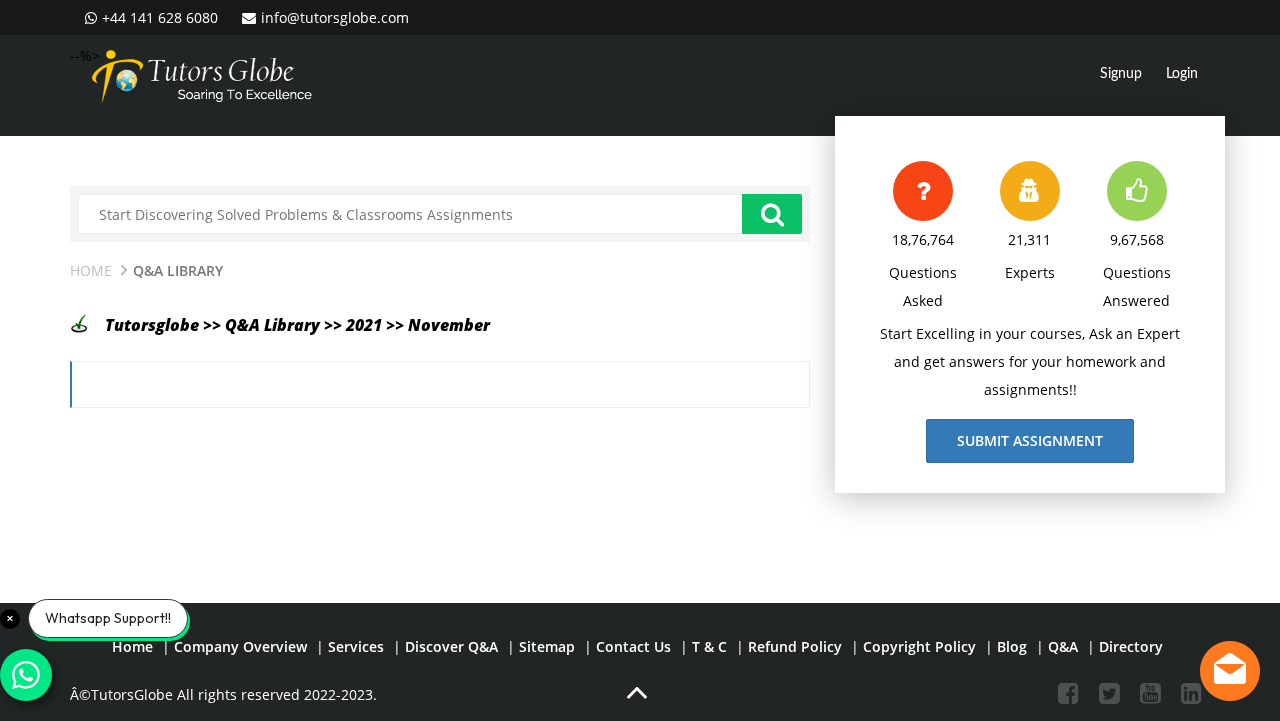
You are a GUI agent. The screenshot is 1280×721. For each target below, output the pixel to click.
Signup (1121, 74)
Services (356, 646)
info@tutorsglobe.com (335, 17)
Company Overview (240, 646)
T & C (709, 646)
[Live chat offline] (1230, 671)
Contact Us (633, 646)
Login (1182, 74)
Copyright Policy (919, 646)
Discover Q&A (451, 646)
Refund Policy (795, 646)
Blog (1012, 646)
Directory (1131, 646)
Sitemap (547, 646)
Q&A (1063, 646)
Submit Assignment (1030, 440)
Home (91, 270)
